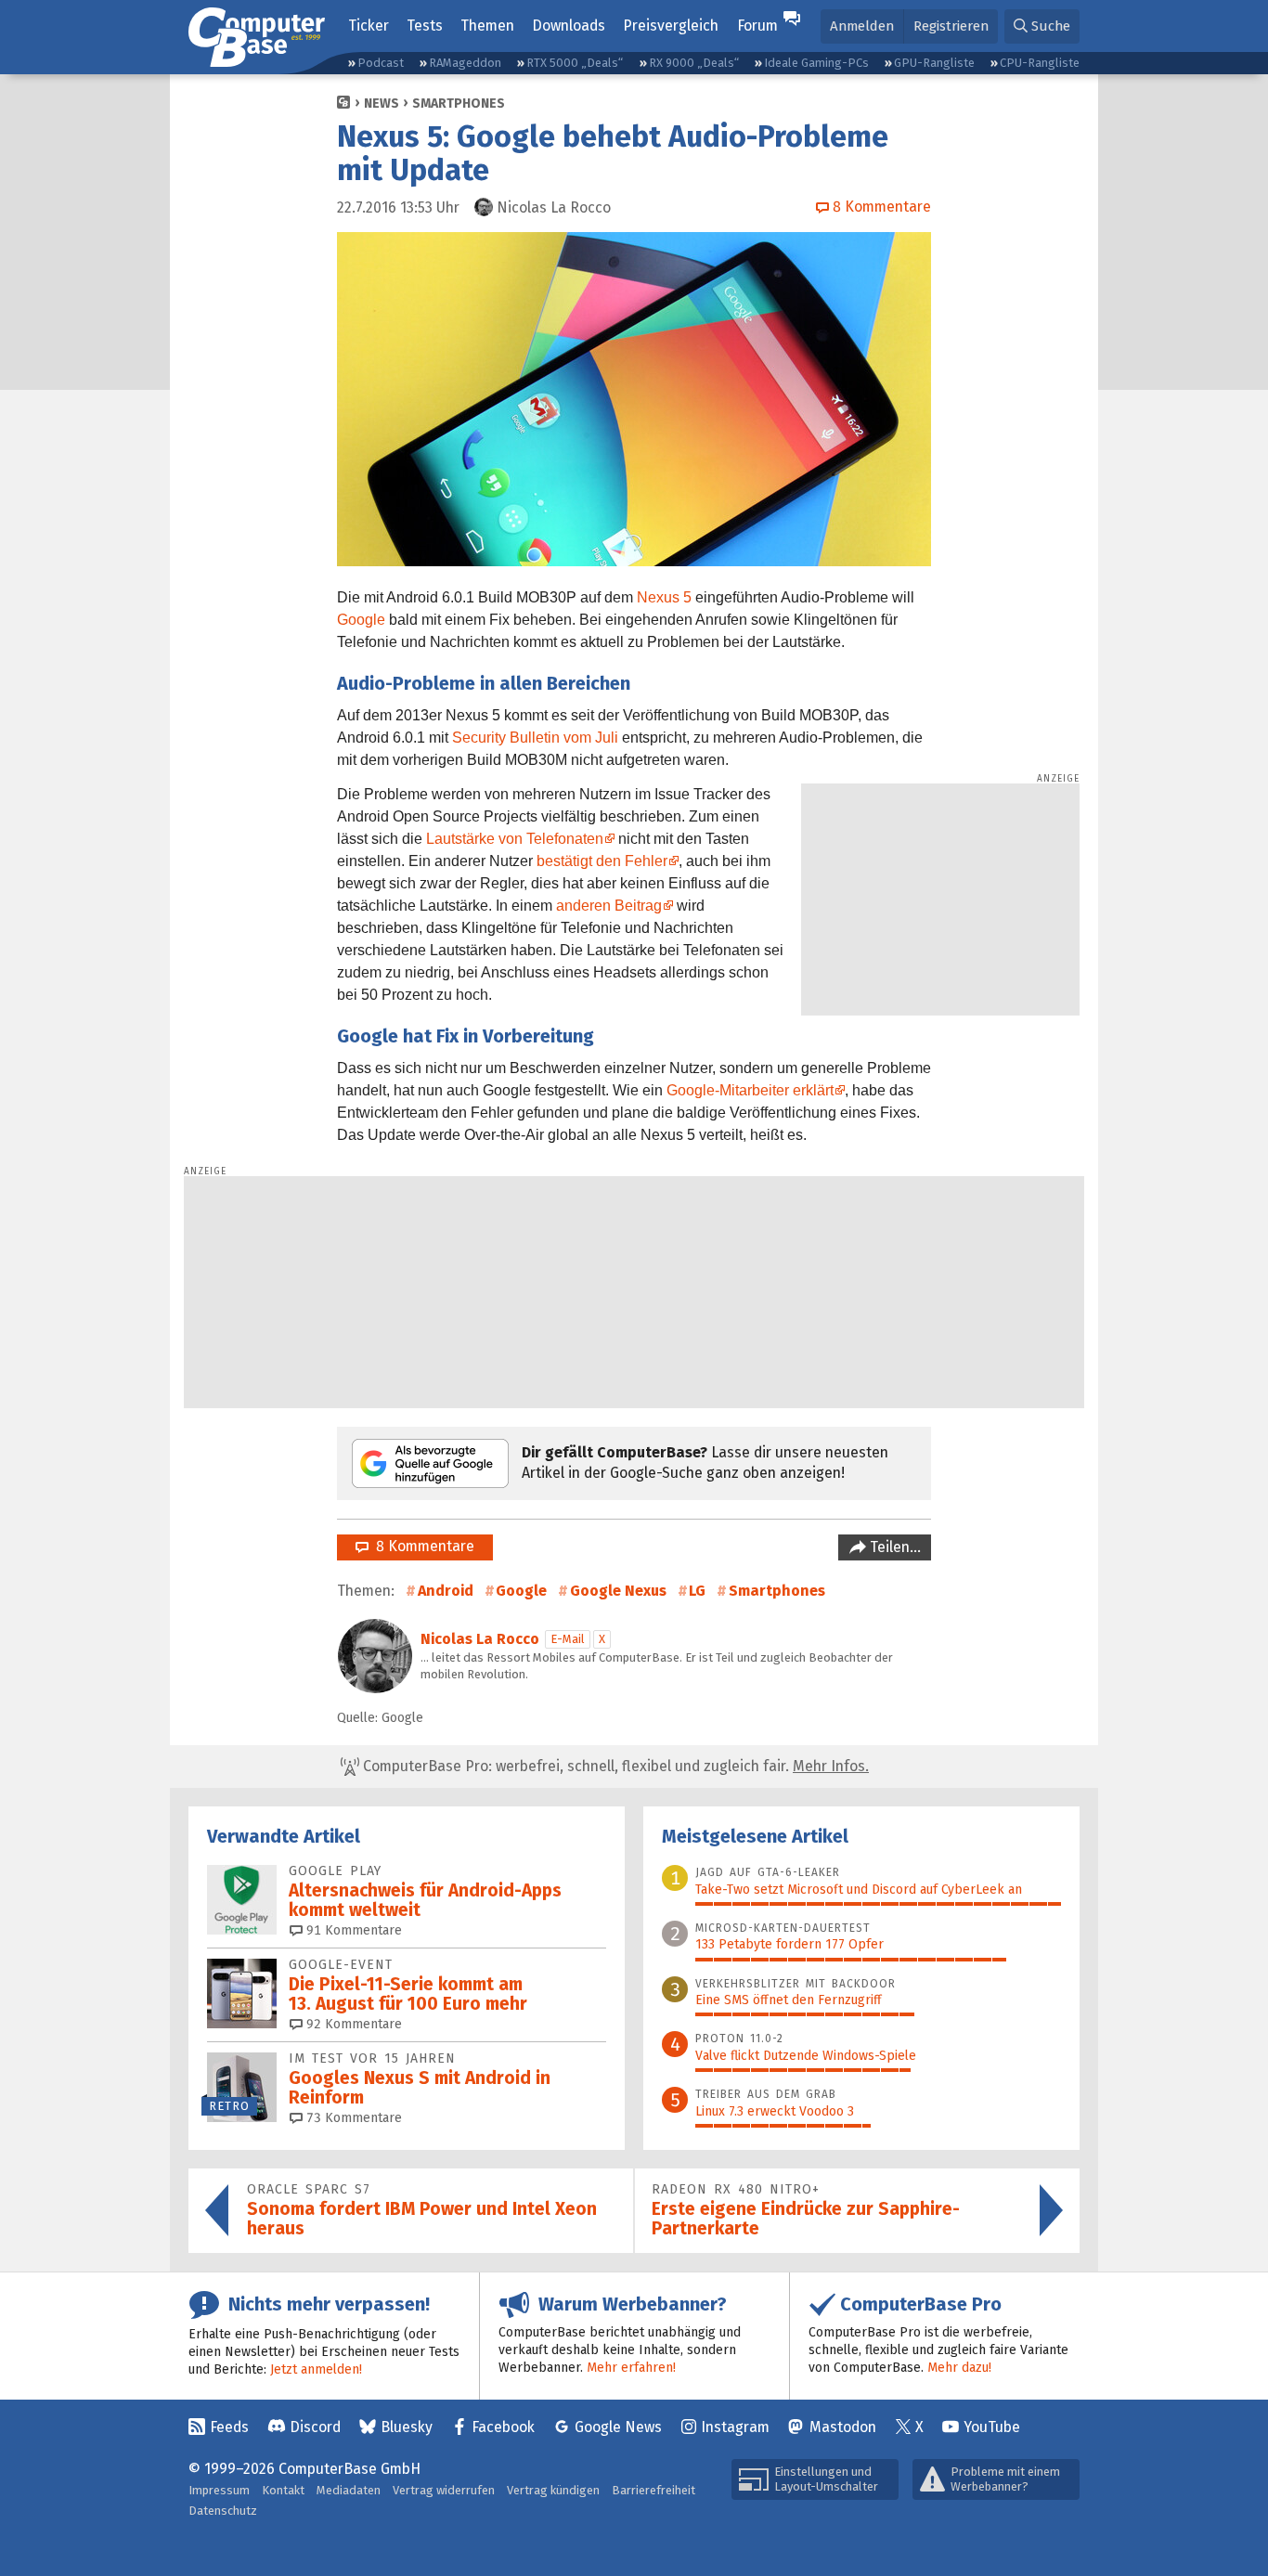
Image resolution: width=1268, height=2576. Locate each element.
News (382, 104)
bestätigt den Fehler (602, 861)
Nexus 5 (664, 597)
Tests (425, 26)
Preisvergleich (671, 26)
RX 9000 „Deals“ (694, 63)
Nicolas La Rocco (480, 1639)
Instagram (735, 2427)
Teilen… (893, 1547)
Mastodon (843, 2427)
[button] (1042, 26)
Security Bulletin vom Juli (535, 738)
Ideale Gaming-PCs (816, 63)
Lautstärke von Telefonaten (515, 839)
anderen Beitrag (609, 906)
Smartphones (459, 104)
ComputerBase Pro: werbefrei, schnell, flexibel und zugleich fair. (614, 1766)
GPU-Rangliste (934, 63)
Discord (315, 2427)
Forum (757, 26)
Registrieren (951, 26)
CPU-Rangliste (1040, 63)
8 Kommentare (421, 1546)
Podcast (381, 63)
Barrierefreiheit (653, 2490)
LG (697, 1591)
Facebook (503, 2427)
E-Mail (568, 1639)
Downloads (569, 26)
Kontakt (283, 2490)
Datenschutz (223, 2511)
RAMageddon (465, 63)
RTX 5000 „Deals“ (575, 63)
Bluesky (407, 2427)
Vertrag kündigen (553, 2490)
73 (352, 2118)
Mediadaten (349, 2490)
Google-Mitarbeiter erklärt (750, 1090)
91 (352, 1930)
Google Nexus (618, 1591)
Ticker (369, 26)
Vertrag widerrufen (444, 2490)
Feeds (229, 2427)
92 (352, 2024)
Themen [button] (487, 26)
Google (361, 620)
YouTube (992, 2427)
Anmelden (862, 26)
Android (446, 1591)
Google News (618, 2427)
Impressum (219, 2490)
